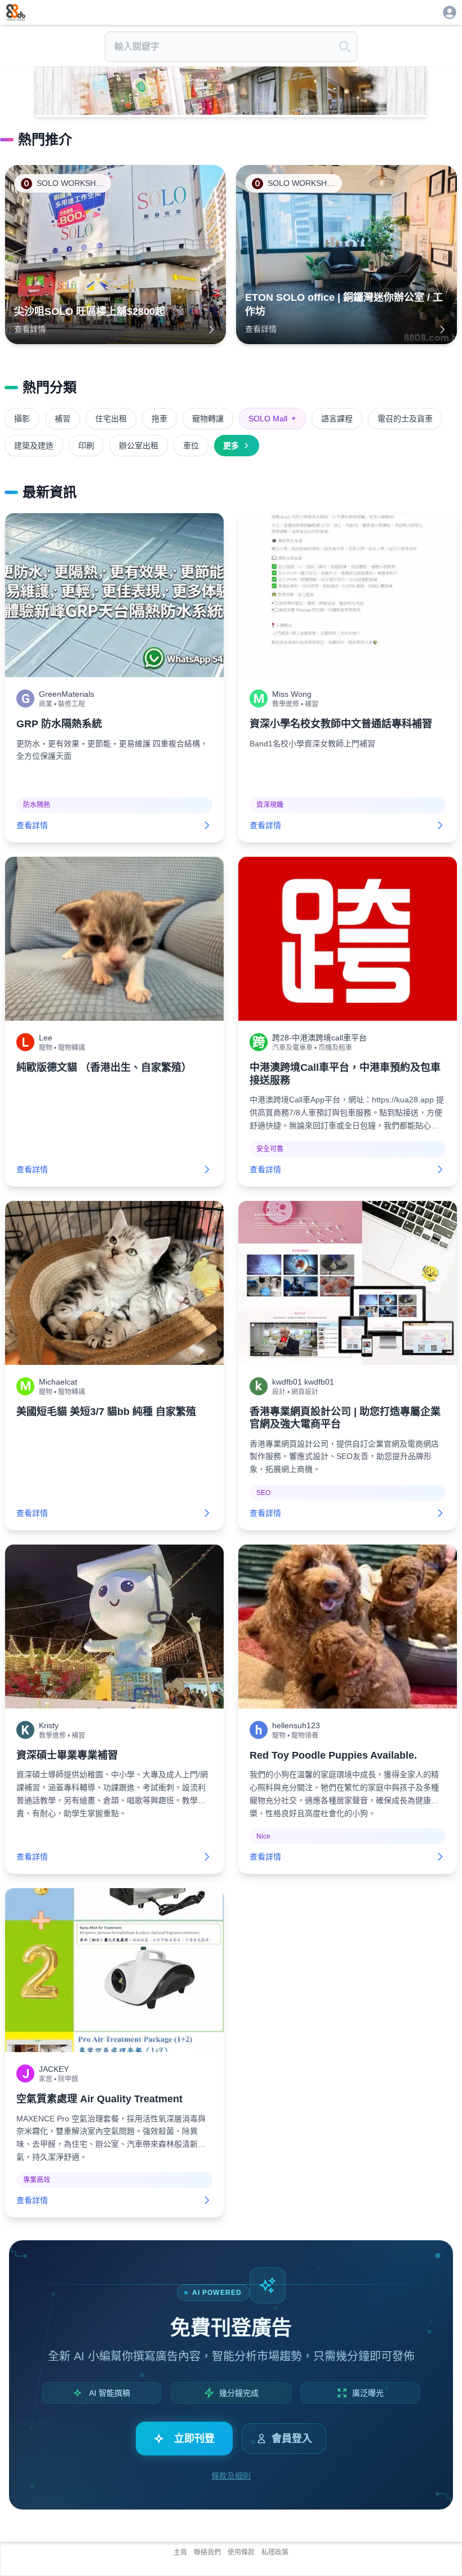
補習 (63, 419)
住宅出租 (111, 419)
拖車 (159, 419)
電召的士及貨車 (405, 419)
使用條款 (241, 2552)
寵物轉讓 (208, 419)
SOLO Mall (272, 419)
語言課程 (337, 419)
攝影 (22, 419)
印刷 (86, 446)
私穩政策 (275, 2552)
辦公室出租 (139, 446)
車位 (191, 446)
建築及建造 (34, 446)
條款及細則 (231, 2476)
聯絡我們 (207, 2552)
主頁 (180, 2552)
